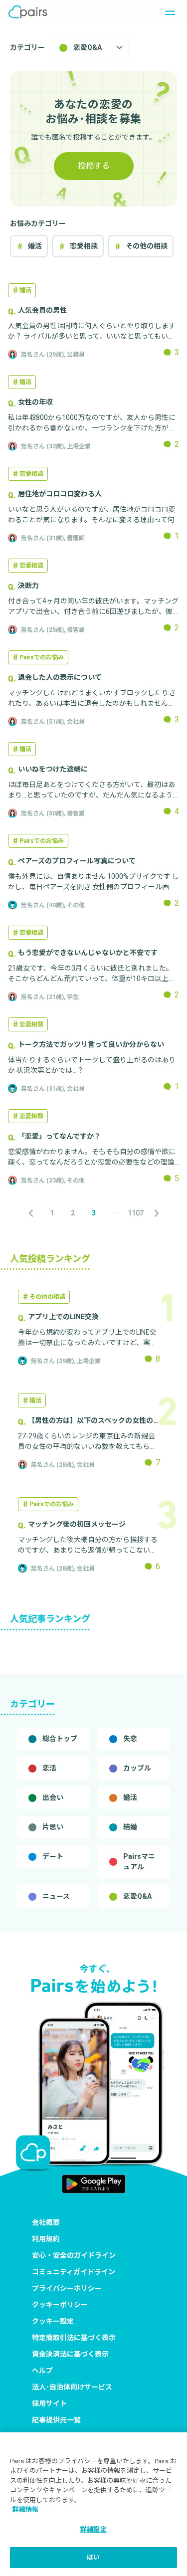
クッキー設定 (53, 2321)
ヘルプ (42, 2371)
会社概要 (46, 2222)
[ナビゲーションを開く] (167, 12)
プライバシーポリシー (67, 2288)
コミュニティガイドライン (74, 2272)
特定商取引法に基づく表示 (74, 2338)
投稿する (94, 166)
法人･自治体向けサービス (72, 2387)
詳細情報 (25, 2509)
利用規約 (46, 2239)
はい (93, 2557)
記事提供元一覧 (56, 2420)
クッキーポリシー (60, 2305)
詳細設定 (93, 2529)
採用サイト (49, 2403)
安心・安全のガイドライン (74, 2255)
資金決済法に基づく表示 (70, 2354)
